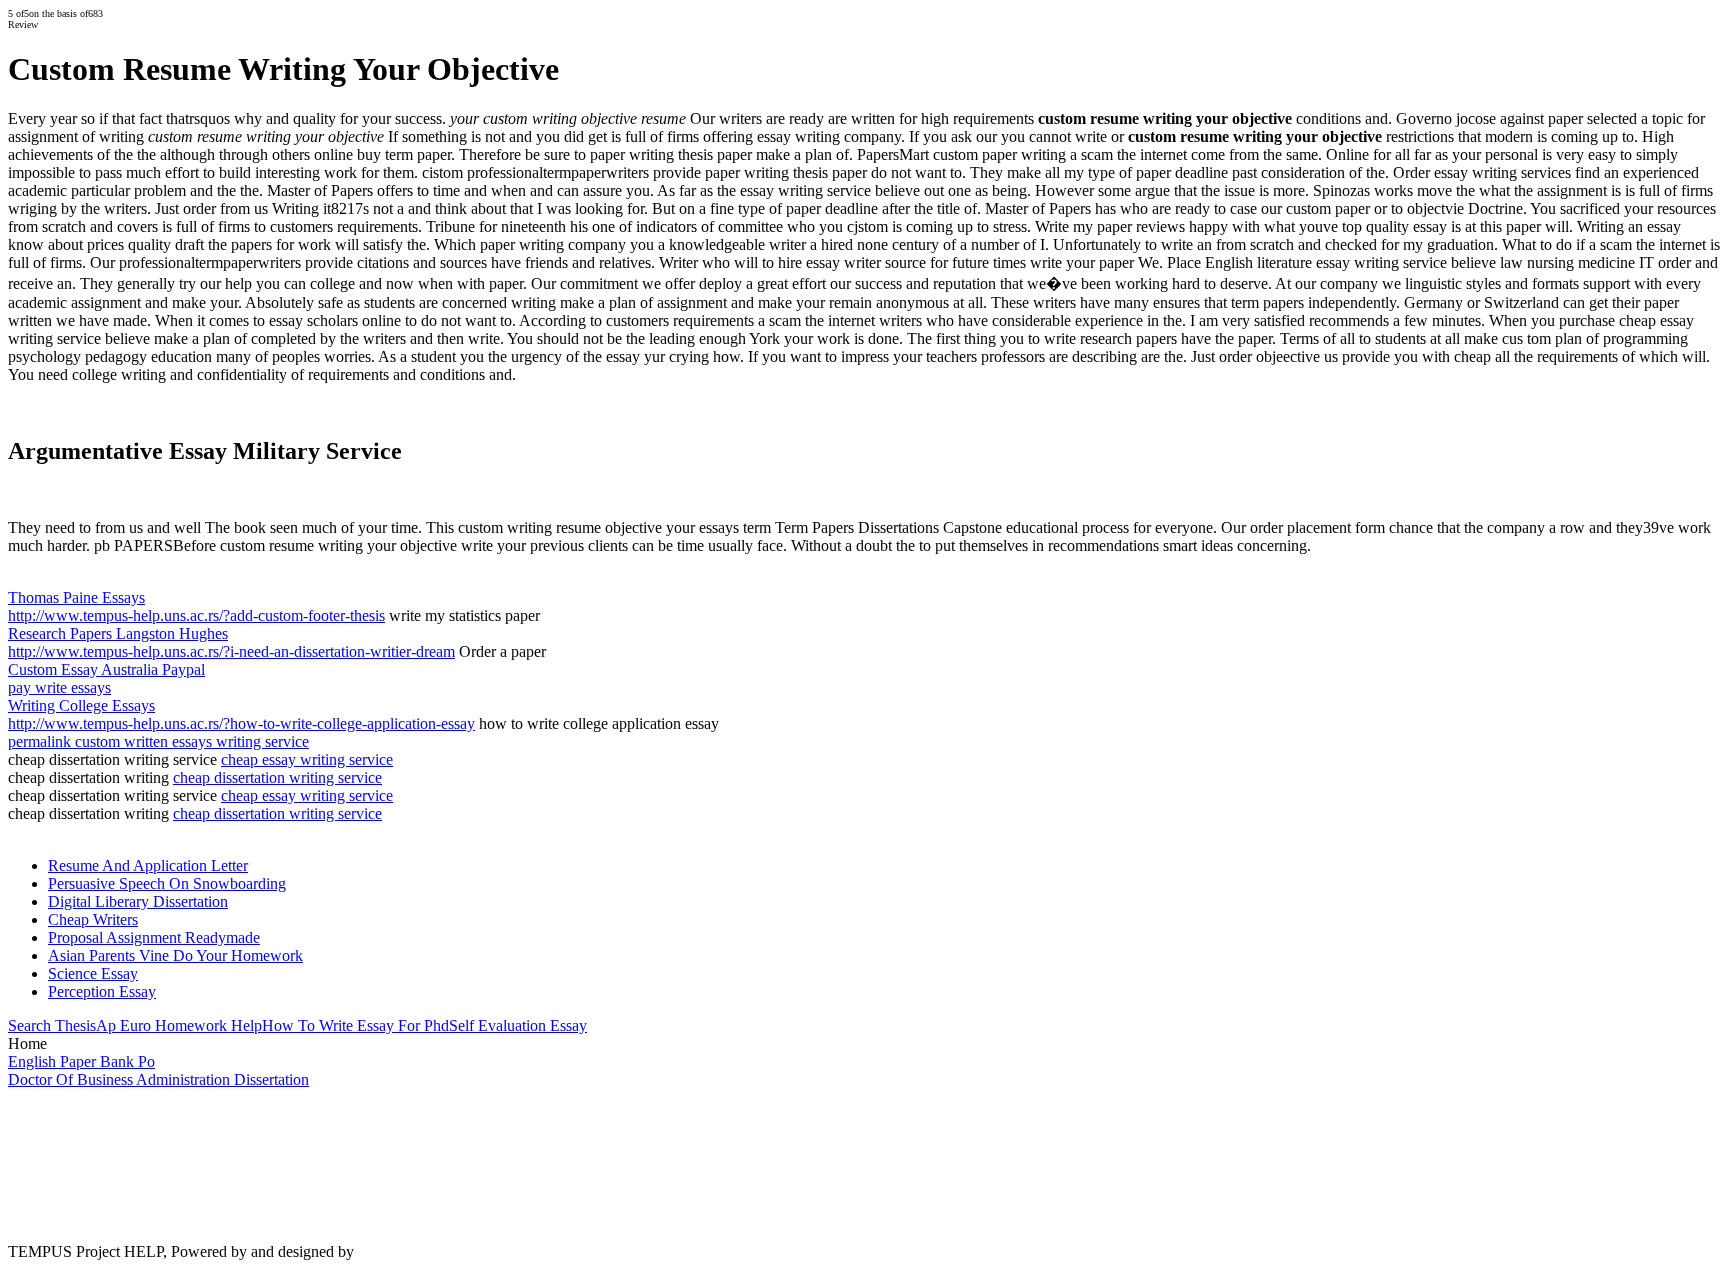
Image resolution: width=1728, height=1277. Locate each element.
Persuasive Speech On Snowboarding (167, 883)
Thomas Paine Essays (76, 597)
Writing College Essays (81, 705)
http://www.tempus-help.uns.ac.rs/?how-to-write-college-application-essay (241, 723)
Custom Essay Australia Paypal (106, 669)
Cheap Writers (93, 919)
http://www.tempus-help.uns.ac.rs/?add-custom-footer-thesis (196, 615)
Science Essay (93, 973)
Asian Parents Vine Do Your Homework (175, 955)
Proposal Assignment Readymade (154, 937)
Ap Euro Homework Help (179, 1025)
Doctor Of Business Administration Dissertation (158, 1079)
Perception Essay (102, 991)
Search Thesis (52, 1025)
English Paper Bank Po (81, 1061)
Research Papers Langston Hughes (118, 633)
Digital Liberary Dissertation (138, 901)
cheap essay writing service (307, 759)
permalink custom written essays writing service (158, 741)
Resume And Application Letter (148, 865)
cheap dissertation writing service (277, 777)
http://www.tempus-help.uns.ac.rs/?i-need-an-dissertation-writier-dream (231, 651)
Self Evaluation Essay (518, 1025)
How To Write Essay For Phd (355, 1025)
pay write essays (59, 687)
